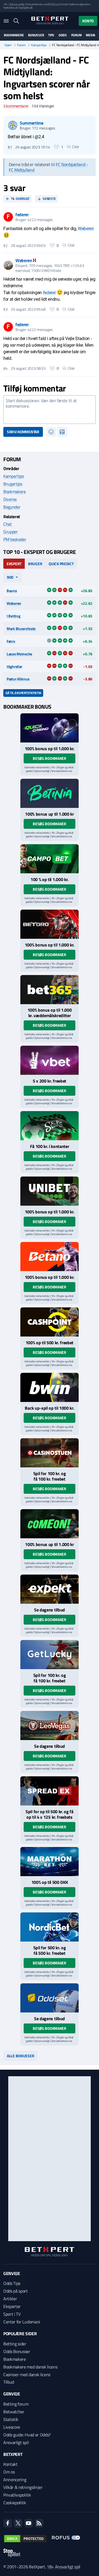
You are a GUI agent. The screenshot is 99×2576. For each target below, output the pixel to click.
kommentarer (16, 106)
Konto (88, 21)
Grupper (11, 532)
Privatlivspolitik (17, 2495)
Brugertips (13, 484)
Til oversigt (20, 199)
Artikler (10, 2299)
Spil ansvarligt (17, 4)
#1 (10, 147)
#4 (5, 368)
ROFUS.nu (53, 4)
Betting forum (16, 2404)
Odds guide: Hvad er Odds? (27, 2435)
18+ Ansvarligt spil (64, 2567)
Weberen (86, 229)
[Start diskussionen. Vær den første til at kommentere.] (50, 410)
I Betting (13, 616)
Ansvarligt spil (16, 2442)
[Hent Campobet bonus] (50, 859)
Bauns (12, 591)
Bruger (35, 564)
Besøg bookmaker (50, 758)
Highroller (14, 666)
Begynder (12, 507)
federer (49, 293)
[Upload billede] (62, 432)
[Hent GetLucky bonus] (50, 1655)
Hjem (8, 45)
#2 (5, 245)
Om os (9, 2472)
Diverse (10, 499)
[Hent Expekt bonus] (50, 1589)
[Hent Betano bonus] (50, 1257)
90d (10, 577)
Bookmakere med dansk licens (30, 2367)
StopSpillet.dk (25, 8)
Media (90, 35)
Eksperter (12, 2306)
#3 (5, 309)
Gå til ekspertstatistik (23, 693)
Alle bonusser (20, 2056)
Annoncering (15, 2480)
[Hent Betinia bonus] (50, 793)
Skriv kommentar (23, 432)
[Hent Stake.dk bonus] (50, 1126)
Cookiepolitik (15, 2503)
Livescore (12, 2427)
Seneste (49, 199)
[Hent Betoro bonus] (50, 924)
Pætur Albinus (18, 679)
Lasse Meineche (19, 654)
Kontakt (10, 2464)
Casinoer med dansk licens (27, 2375)
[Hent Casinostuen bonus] (50, 1453)
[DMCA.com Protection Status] (25, 2539)
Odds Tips (12, 2283)
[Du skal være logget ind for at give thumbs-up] (57, 147)
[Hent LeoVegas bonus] (50, 1725)
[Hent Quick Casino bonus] (50, 728)
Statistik (11, 2419)
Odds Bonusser (17, 2351)
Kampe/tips (39, 45)
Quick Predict (61, 564)
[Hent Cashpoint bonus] (50, 1322)
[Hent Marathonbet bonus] (50, 1862)
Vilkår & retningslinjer (23, 2487)
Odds (63, 35)
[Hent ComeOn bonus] (50, 1524)
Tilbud (9, 2382)
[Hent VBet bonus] (50, 1060)
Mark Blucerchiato (21, 629)
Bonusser (36, 35)
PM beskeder (15, 539)
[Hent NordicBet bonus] (50, 1927)
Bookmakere (14, 35)
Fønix (11, 641)
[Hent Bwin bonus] (50, 1387)
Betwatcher (14, 2412)
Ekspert (14, 564)
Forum (76, 35)
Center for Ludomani (22, 2322)
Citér (76, 147)
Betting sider (15, 2344)
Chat (8, 524)
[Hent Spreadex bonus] (50, 1791)
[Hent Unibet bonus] (50, 1191)
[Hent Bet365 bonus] (50, 990)
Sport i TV (12, 2314)
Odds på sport (16, 2291)
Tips (51, 35)
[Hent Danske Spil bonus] (50, 1998)
